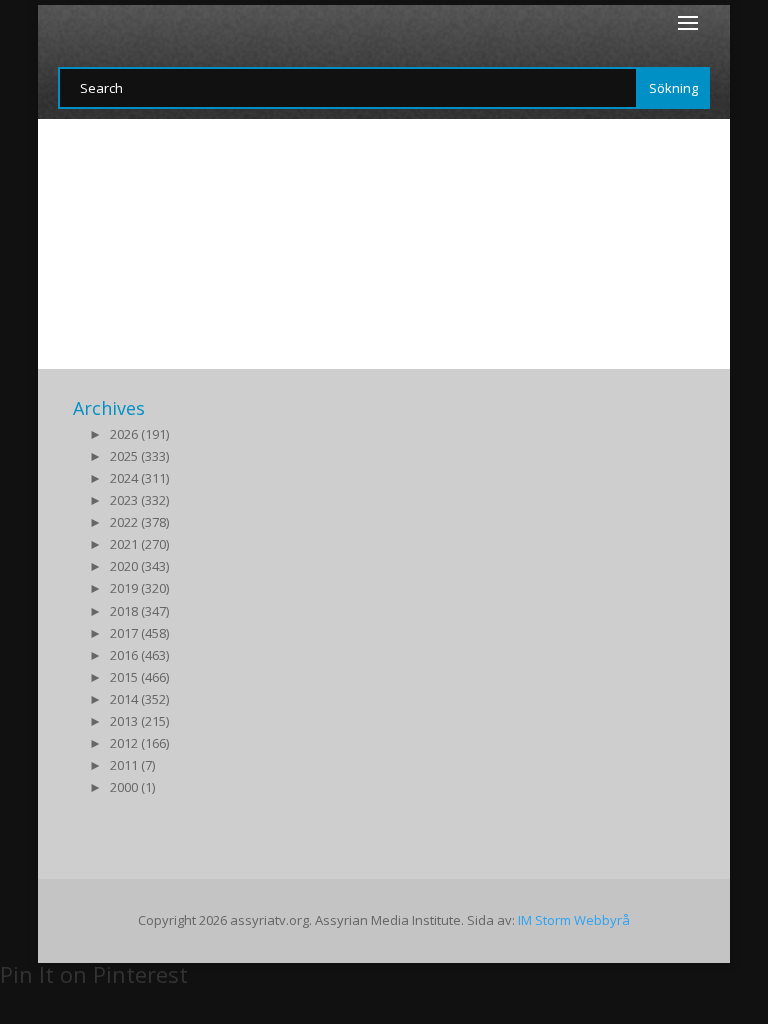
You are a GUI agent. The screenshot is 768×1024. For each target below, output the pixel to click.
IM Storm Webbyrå (574, 920)
